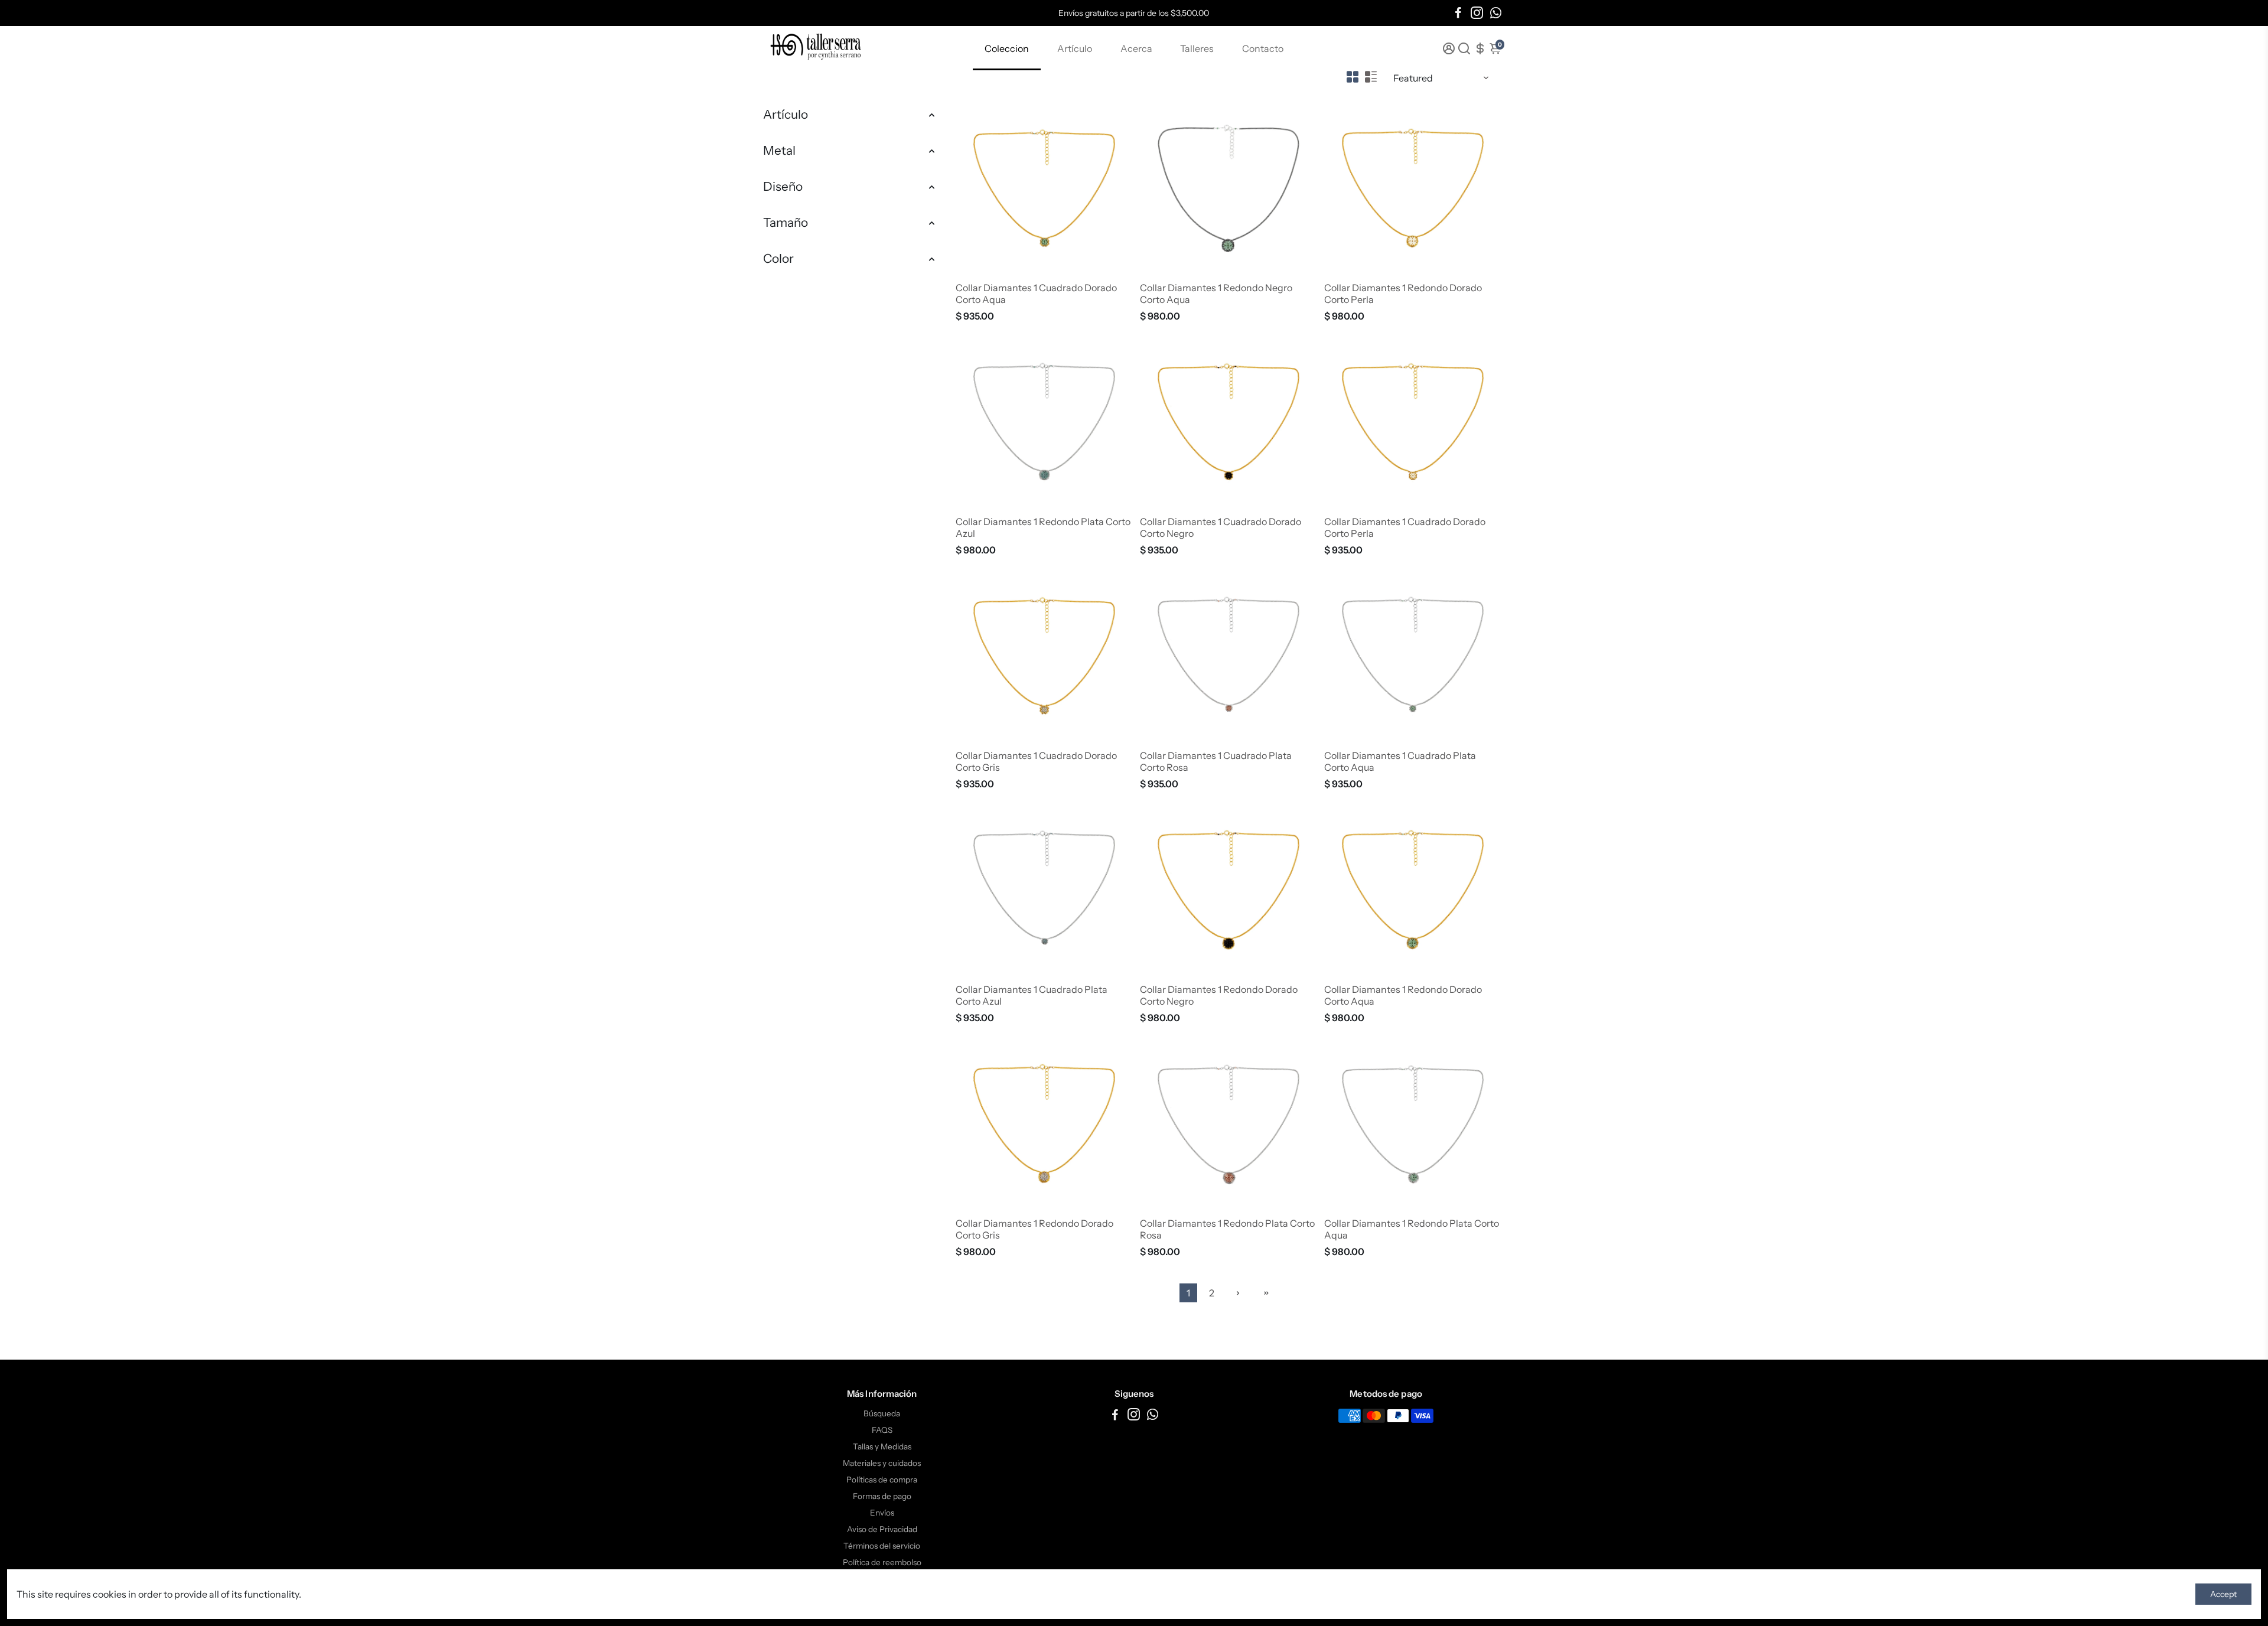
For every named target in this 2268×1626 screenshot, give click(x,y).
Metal (779, 150)
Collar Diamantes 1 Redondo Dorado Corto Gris (1034, 1229)
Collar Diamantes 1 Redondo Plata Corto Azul (1043, 527)
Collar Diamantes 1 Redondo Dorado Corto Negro (1219, 995)
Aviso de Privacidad (882, 1529)
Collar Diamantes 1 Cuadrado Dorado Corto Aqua (1036, 294)
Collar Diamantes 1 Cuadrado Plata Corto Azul (1032, 995)
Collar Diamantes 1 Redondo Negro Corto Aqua (1216, 294)
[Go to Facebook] (1458, 13)
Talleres (1197, 48)
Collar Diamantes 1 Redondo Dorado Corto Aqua (1403, 995)
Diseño (783, 186)
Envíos (882, 1513)
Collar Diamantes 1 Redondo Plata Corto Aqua (1412, 1229)
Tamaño (786, 222)
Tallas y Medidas (882, 1446)
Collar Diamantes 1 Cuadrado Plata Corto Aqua (1400, 761)
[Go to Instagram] (1477, 13)
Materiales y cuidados (882, 1463)
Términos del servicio (882, 1546)
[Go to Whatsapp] (1496, 13)
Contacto (1263, 48)
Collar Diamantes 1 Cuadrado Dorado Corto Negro (1221, 527)
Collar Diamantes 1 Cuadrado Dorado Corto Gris (1036, 761)
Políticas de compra (882, 1480)
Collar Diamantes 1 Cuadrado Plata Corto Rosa (1216, 761)
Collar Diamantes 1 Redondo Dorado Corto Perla (1403, 294)
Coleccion (1007, 48)
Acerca (1136, 48)
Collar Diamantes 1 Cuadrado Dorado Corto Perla (1405, 527)
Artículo (1075, 48)
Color (778, 258)
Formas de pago (882, 1496)
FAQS (882, 1430)
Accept (2223, 1594)
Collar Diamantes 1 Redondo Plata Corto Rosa (1227, 1229)
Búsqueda (882, 1413)
